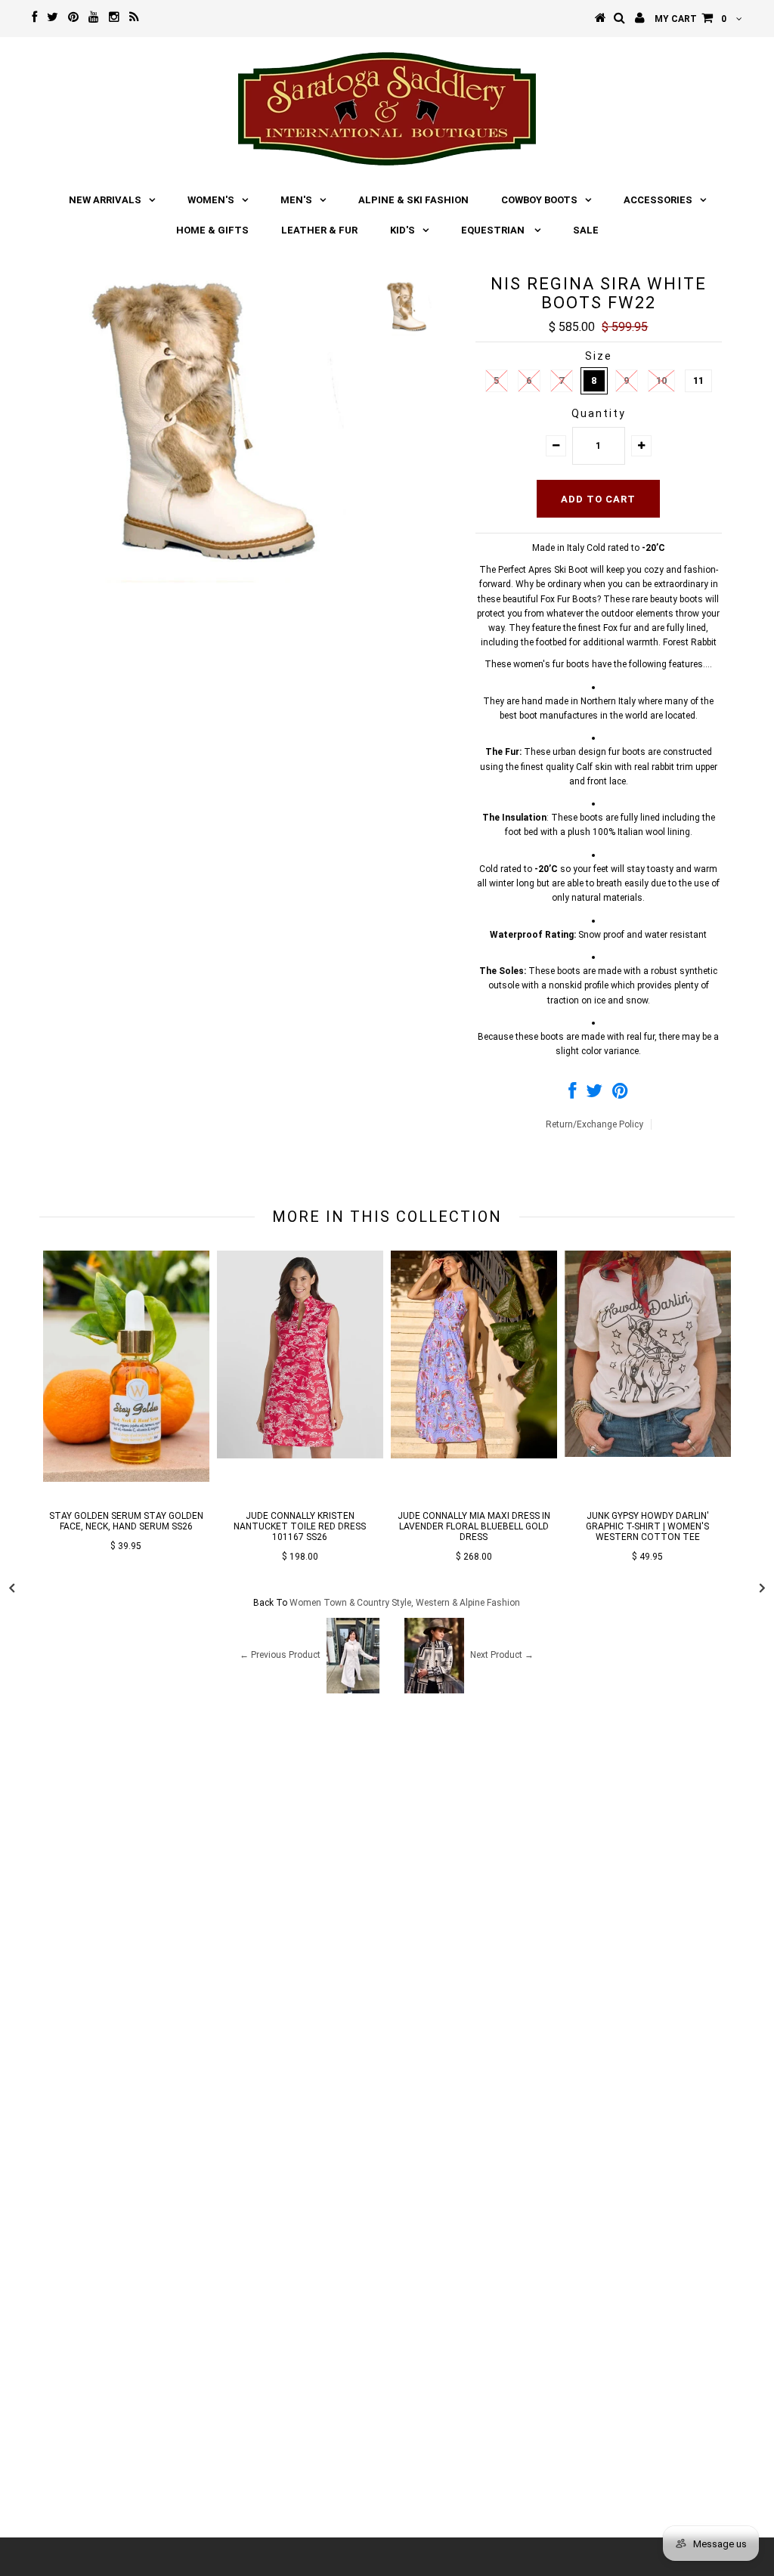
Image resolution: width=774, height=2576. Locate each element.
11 (698, 380)
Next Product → (502, 1655)
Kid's (402, 230)
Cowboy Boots (539, 200)
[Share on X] (594, 1094)
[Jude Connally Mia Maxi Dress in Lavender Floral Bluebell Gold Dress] (474, 1455)
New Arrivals (105, 200)
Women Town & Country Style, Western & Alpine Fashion (405, 1603)
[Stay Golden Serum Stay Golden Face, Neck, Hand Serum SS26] (126, 1479)
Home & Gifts (212, 230)
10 (661, 380)
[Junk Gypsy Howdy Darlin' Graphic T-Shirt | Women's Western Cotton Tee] (648, 1454)
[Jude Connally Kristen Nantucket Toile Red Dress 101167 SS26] (300, 1455)
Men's (296, 200)
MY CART (690, 19)
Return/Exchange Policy (594, 1124)
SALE (586, 230)
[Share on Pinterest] (620, 1094)
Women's (211, 200)
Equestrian (494, 230)
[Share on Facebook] (572, 1094)
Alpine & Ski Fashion (413, 200)
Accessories (658, 200)
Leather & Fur (319, 230)
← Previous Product (280, 1655)
